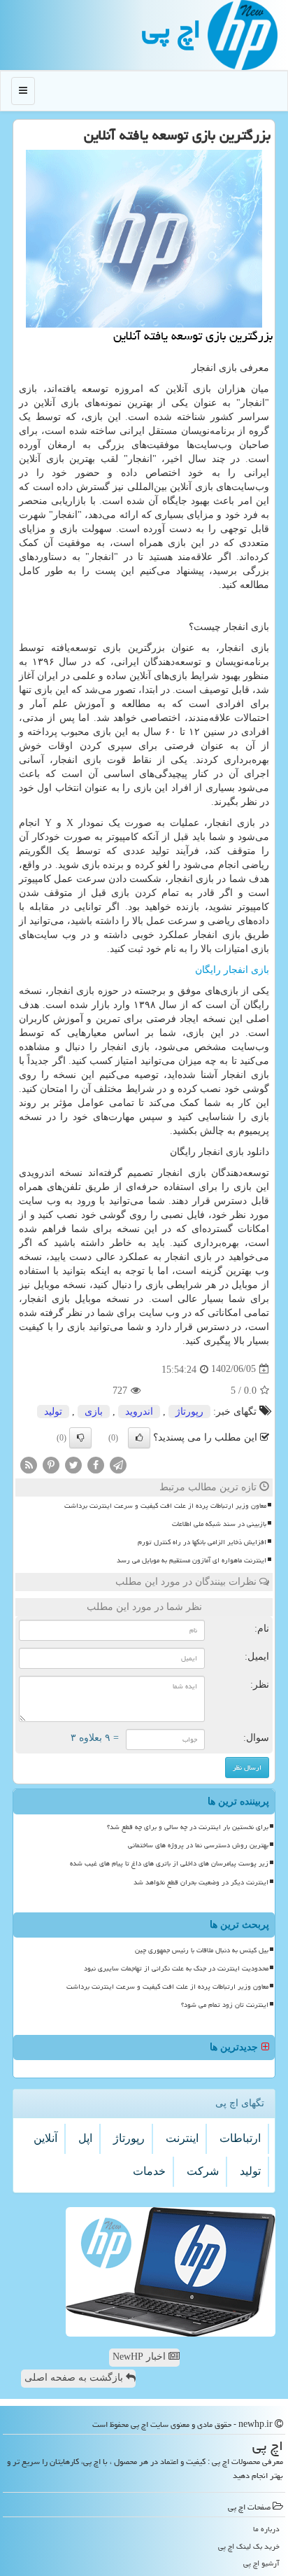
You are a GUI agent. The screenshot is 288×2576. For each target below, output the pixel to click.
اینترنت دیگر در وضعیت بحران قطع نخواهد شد (201, 1882)
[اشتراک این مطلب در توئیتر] (73, 1464)
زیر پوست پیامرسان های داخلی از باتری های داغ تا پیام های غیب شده (169, 1863)
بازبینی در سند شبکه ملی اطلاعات (219, 1524)
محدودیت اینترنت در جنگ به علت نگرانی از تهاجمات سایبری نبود (176, 1968)
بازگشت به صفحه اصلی (75, 2378)
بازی (94, 1412)
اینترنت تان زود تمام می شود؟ (225, 2005)
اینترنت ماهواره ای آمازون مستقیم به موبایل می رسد (192, 1560)
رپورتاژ (189, 1412)
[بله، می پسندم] (139, 1438)
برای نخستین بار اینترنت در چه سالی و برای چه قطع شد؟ (188, 1827)
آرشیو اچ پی (261, 2563)
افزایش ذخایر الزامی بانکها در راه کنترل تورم (202, 1542)
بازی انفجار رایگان (232, 970)
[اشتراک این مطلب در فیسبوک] (96, 1464)
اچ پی (171, 29)
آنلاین (45, 2138)
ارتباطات (240, 2138)
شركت (203, 2171)
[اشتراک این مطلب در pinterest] (51, 1464)
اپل (85, 2138)
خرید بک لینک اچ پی (249, 2546)
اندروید (139, 1412)
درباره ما (266, 2529)
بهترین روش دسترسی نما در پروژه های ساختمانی (198, 1845)
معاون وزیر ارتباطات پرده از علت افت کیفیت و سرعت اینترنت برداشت (165, 1506)
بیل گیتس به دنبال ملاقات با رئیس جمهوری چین (202, 1950)
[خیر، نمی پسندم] (80, 1438)
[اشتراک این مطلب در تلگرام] (118, 1464)
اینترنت (182, 2138)
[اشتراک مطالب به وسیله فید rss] (29, 1464)
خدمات (149, 2171)
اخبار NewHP (141, 2357)
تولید (53, 1412)
